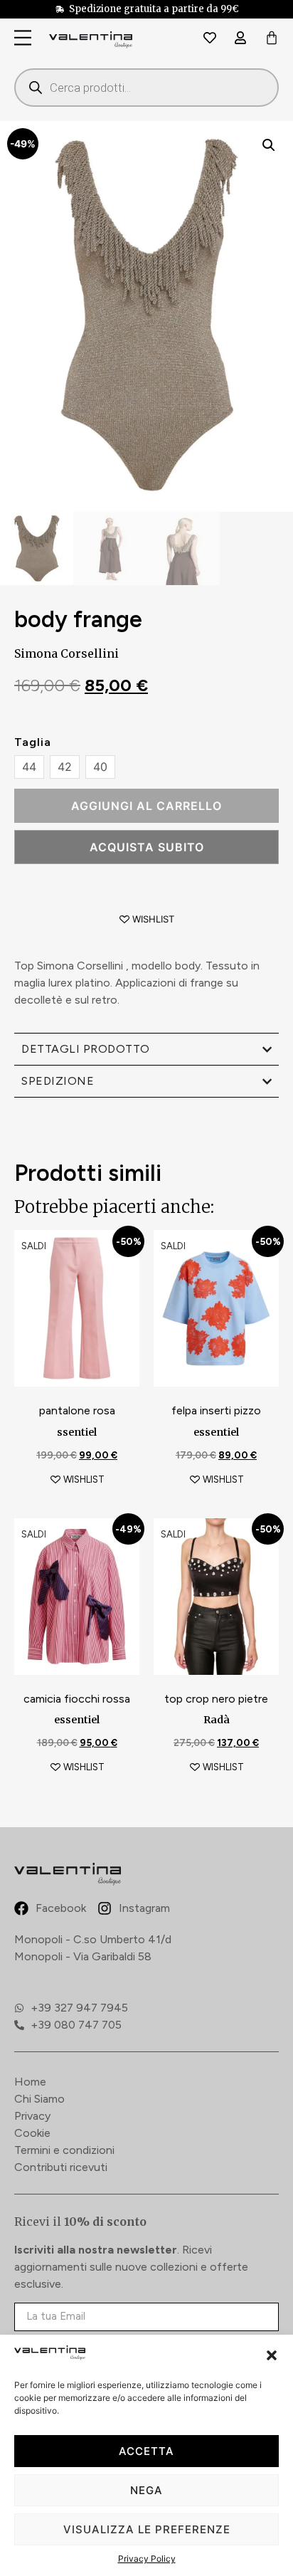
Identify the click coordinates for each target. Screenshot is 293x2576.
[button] (272, 2355)
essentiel (216, 1432)
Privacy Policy (147, 2559)
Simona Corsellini (66, 653)
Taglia (33, 742)
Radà (217, 1720)
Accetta (146, 2451)
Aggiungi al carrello (146, 806)
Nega (146, 2490)
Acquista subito (147, 847)
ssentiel (77, 1432)
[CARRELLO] (272, 39)
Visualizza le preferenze (147, 2529)
